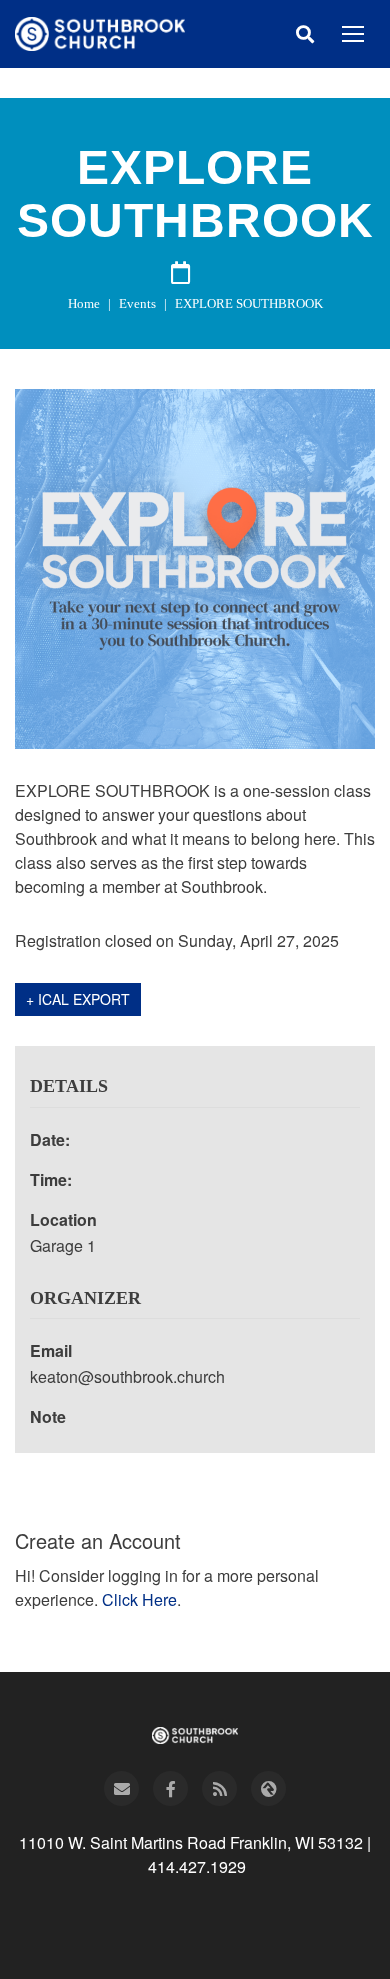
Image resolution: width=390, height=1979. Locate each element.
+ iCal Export (78, 999)
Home (84, 303)
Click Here (139, 1599)
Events (137, 303)
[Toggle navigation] (353, 34)
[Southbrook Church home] (100, 34)
